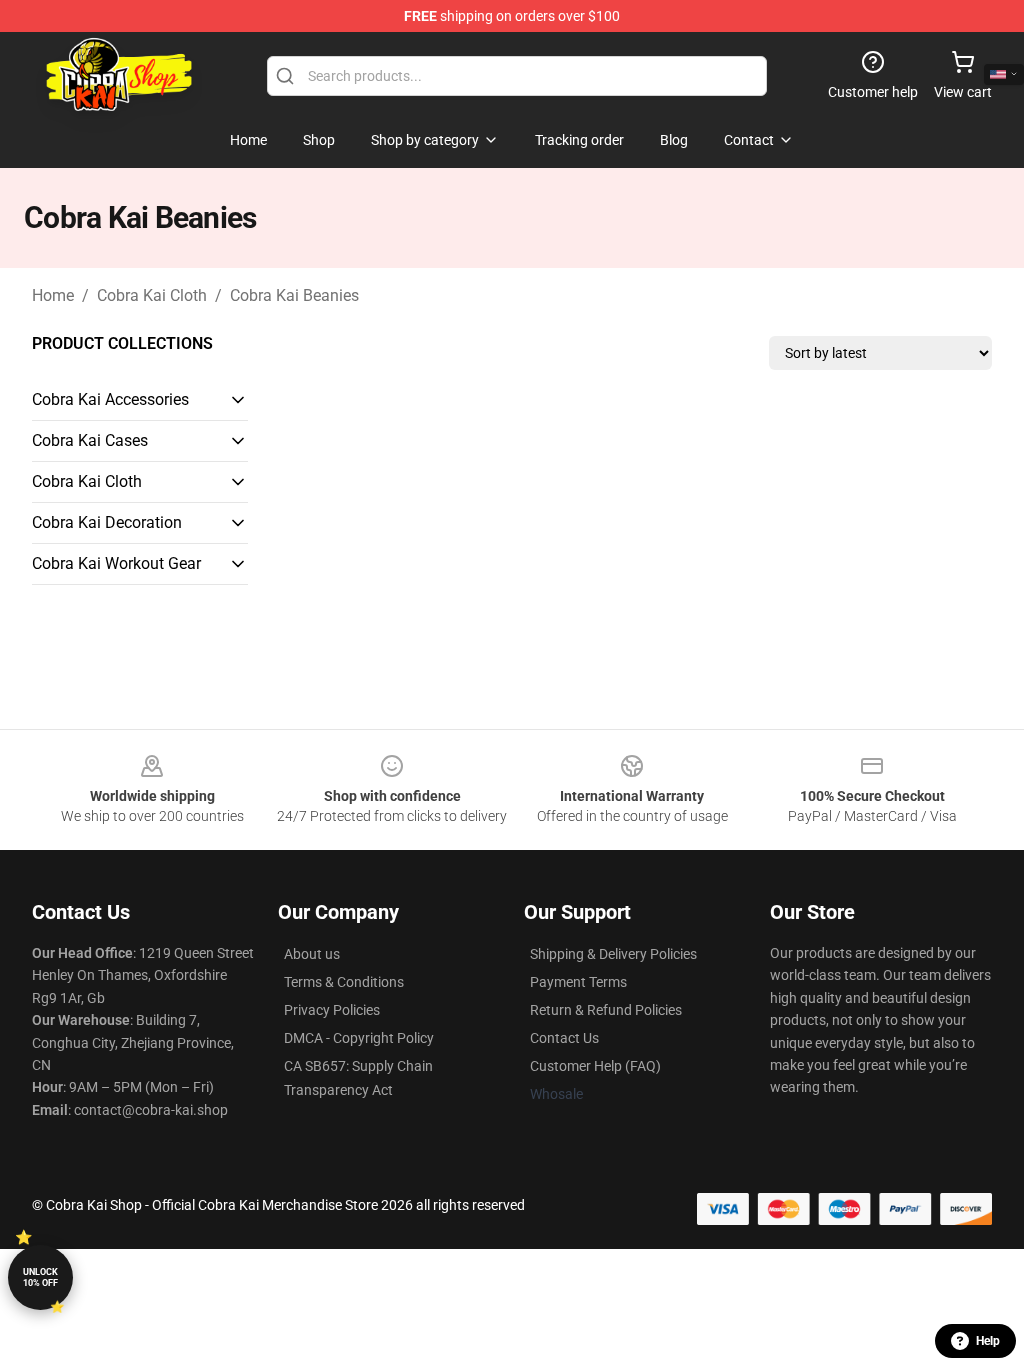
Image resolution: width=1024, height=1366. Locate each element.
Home (53, 295)
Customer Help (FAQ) (595, 1066)
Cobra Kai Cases (90, 440)
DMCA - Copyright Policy (359, 1038)
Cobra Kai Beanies (294, 295)
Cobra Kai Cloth (152, 295)
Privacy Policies (332, 1010)
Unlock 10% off (40, 1277)
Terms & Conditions (344, 982)
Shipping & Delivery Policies (613, 954)
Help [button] (988, 1341)
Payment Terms (578, 982)
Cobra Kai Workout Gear (116, 563)
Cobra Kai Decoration (107, 522)
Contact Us (564, 1038)
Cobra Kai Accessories (110, 399)
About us (312, 954)
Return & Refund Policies (606, 1010)
